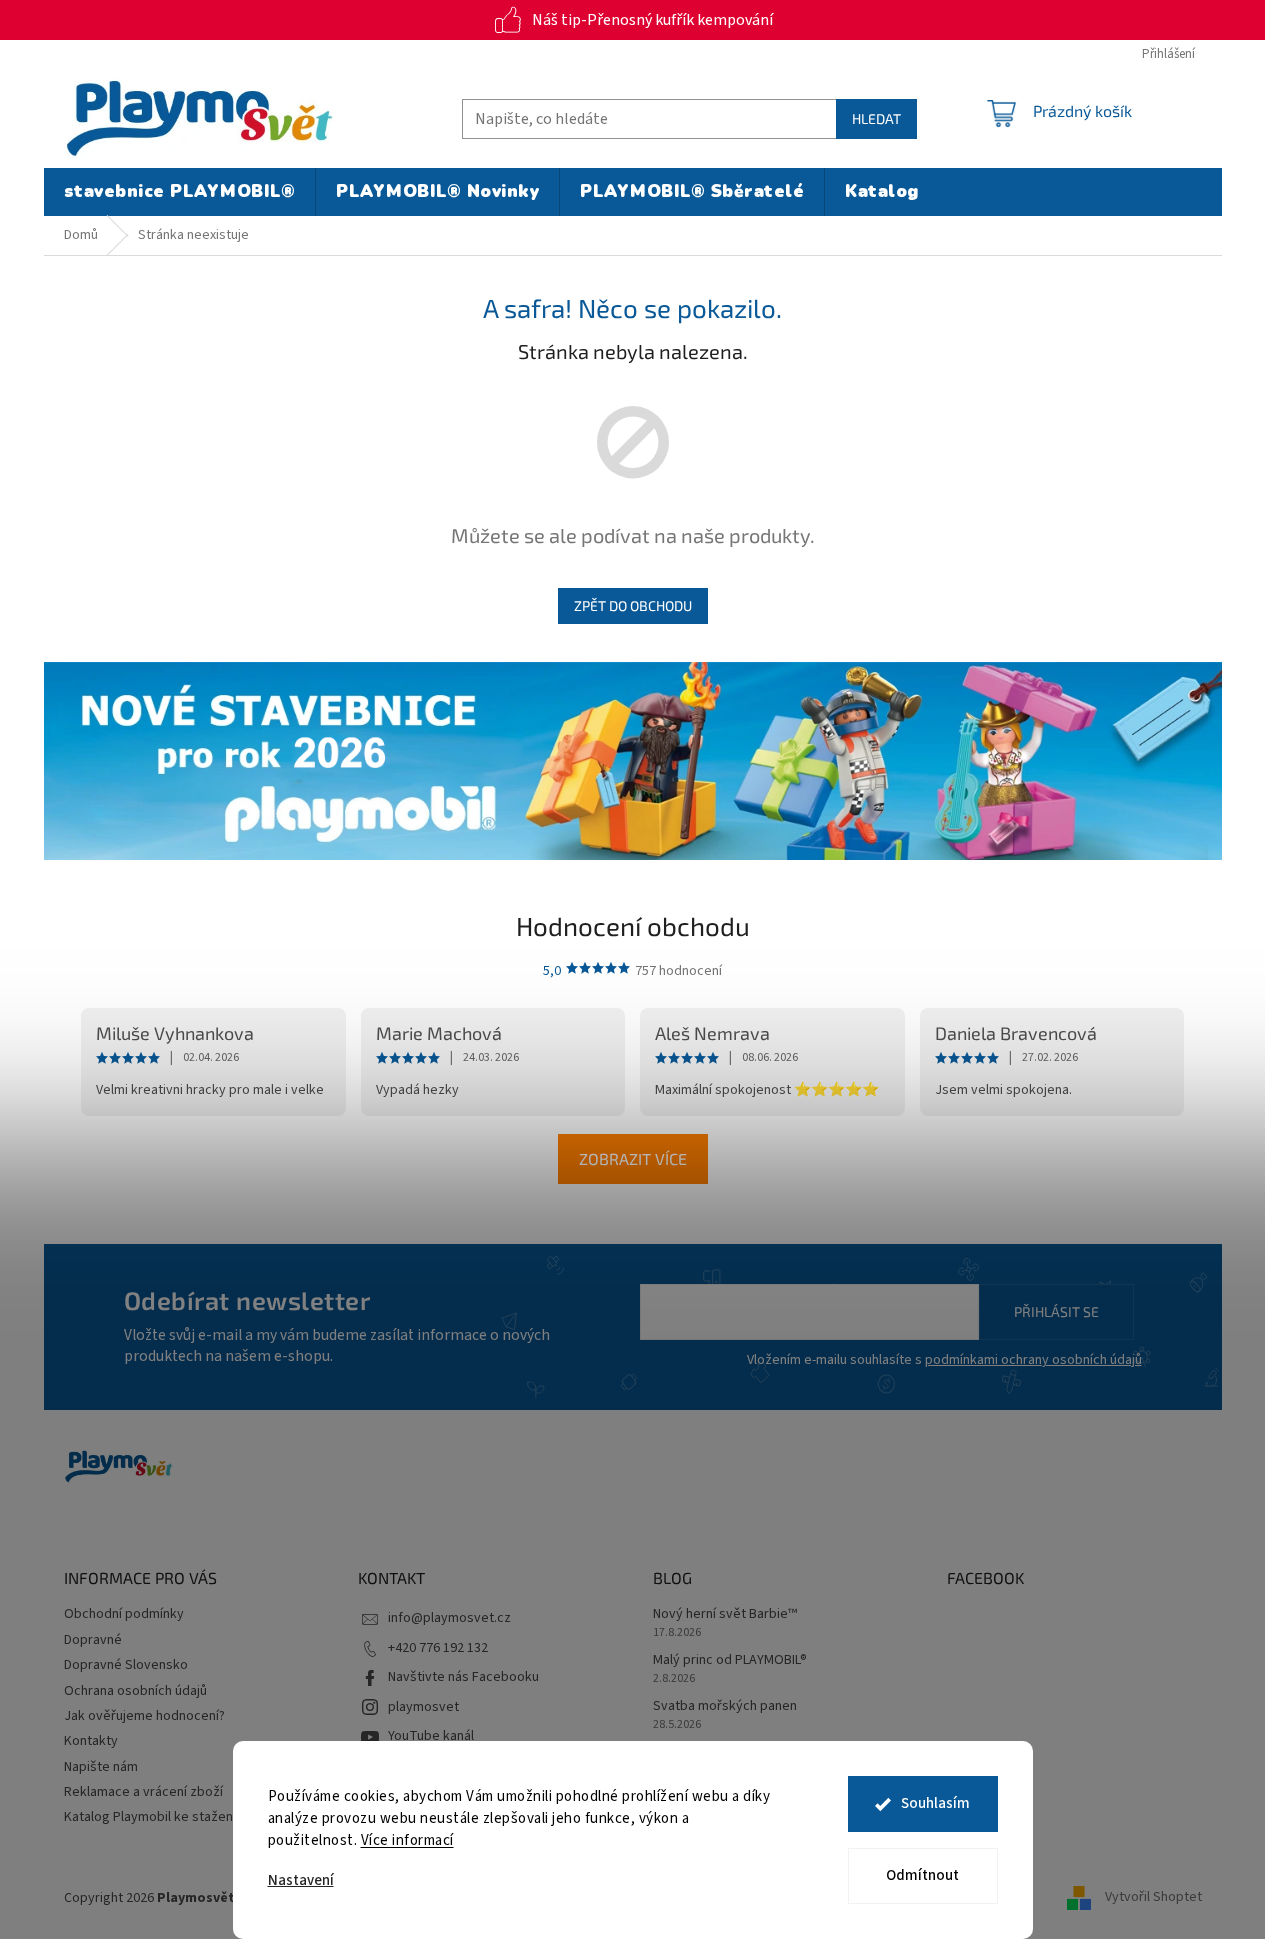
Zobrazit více (633, 1158)
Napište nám (101, 1767)
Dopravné (93, 1640)
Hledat (876, 118)
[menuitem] (180, 192)
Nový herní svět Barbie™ (725, 1614)
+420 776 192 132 (438, 1648)
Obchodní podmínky (124, 1614)
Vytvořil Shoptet (1153, 1898)
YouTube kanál (431, 1736)
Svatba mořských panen (725, 1706)
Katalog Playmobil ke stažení (150, 1817)
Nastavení (301, 1880)
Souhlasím (935, 1803)
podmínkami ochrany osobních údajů (1033, 1360)
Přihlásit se (1056, 1311)
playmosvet (423, 1707)
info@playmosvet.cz (449, 1618)
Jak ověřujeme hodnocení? (144, 1716)
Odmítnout (922, 1875)
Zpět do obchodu (633, 605)
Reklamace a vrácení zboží (143, 1792)
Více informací (407, 1840)
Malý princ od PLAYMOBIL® (730, 1660)
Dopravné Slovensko (126, 1665)
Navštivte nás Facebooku (463, 1677)
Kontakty (91, 1741)
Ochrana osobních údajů (135, 1691)
